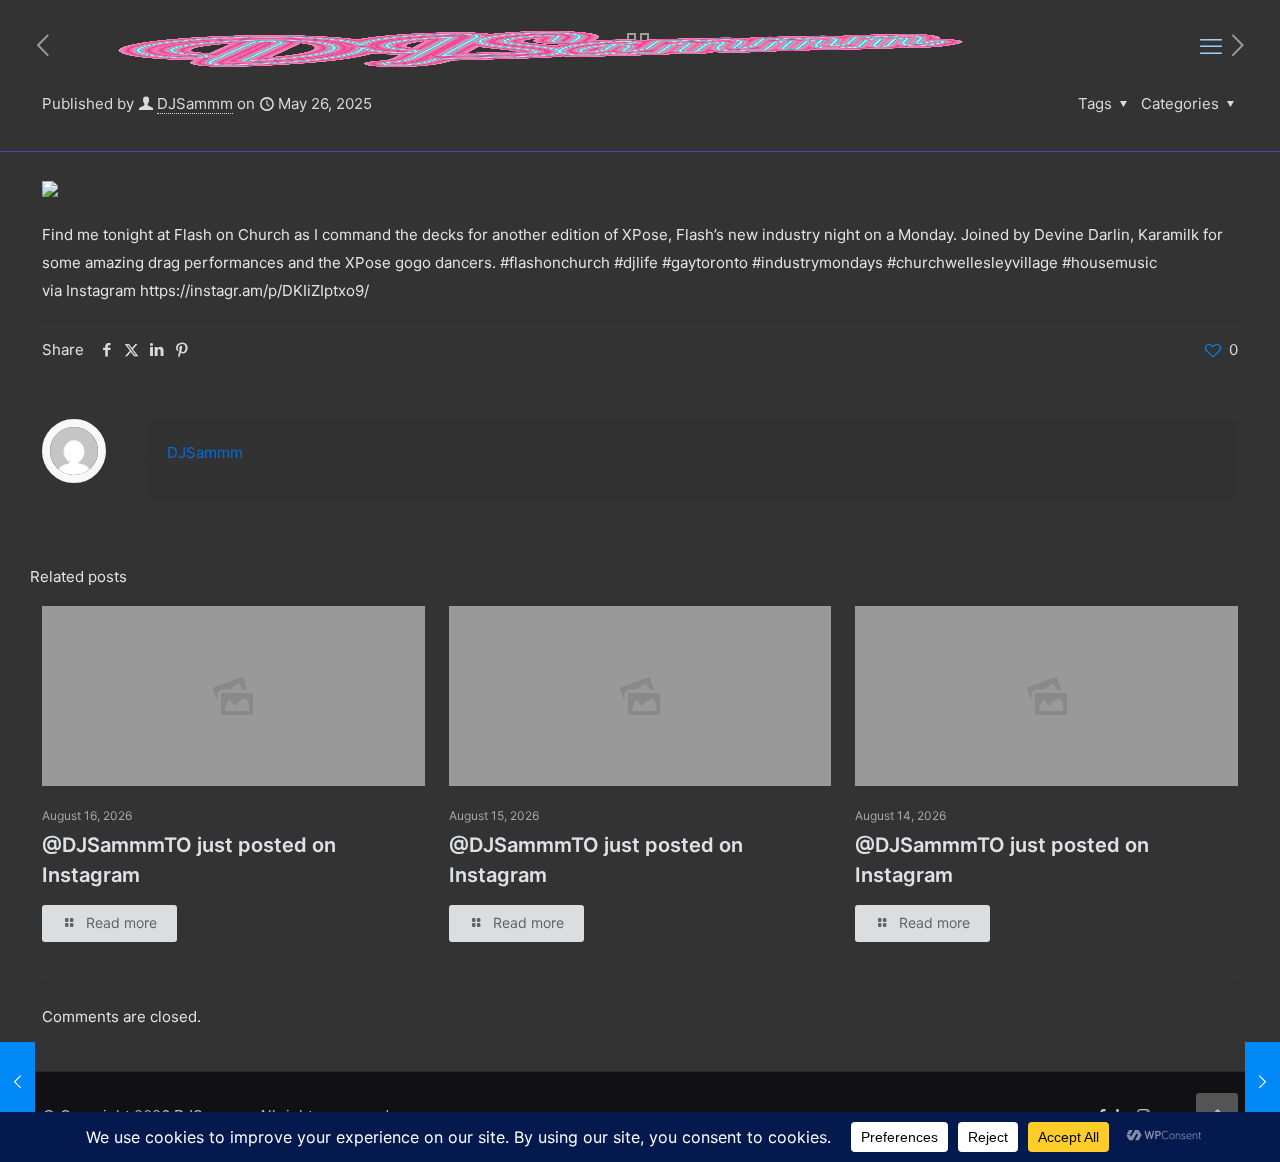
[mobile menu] (1211, 46)
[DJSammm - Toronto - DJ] (542, 46)
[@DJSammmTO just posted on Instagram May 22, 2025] (17, 1082)
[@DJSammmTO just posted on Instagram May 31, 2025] (1262, 1082)
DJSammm (205, 452)
